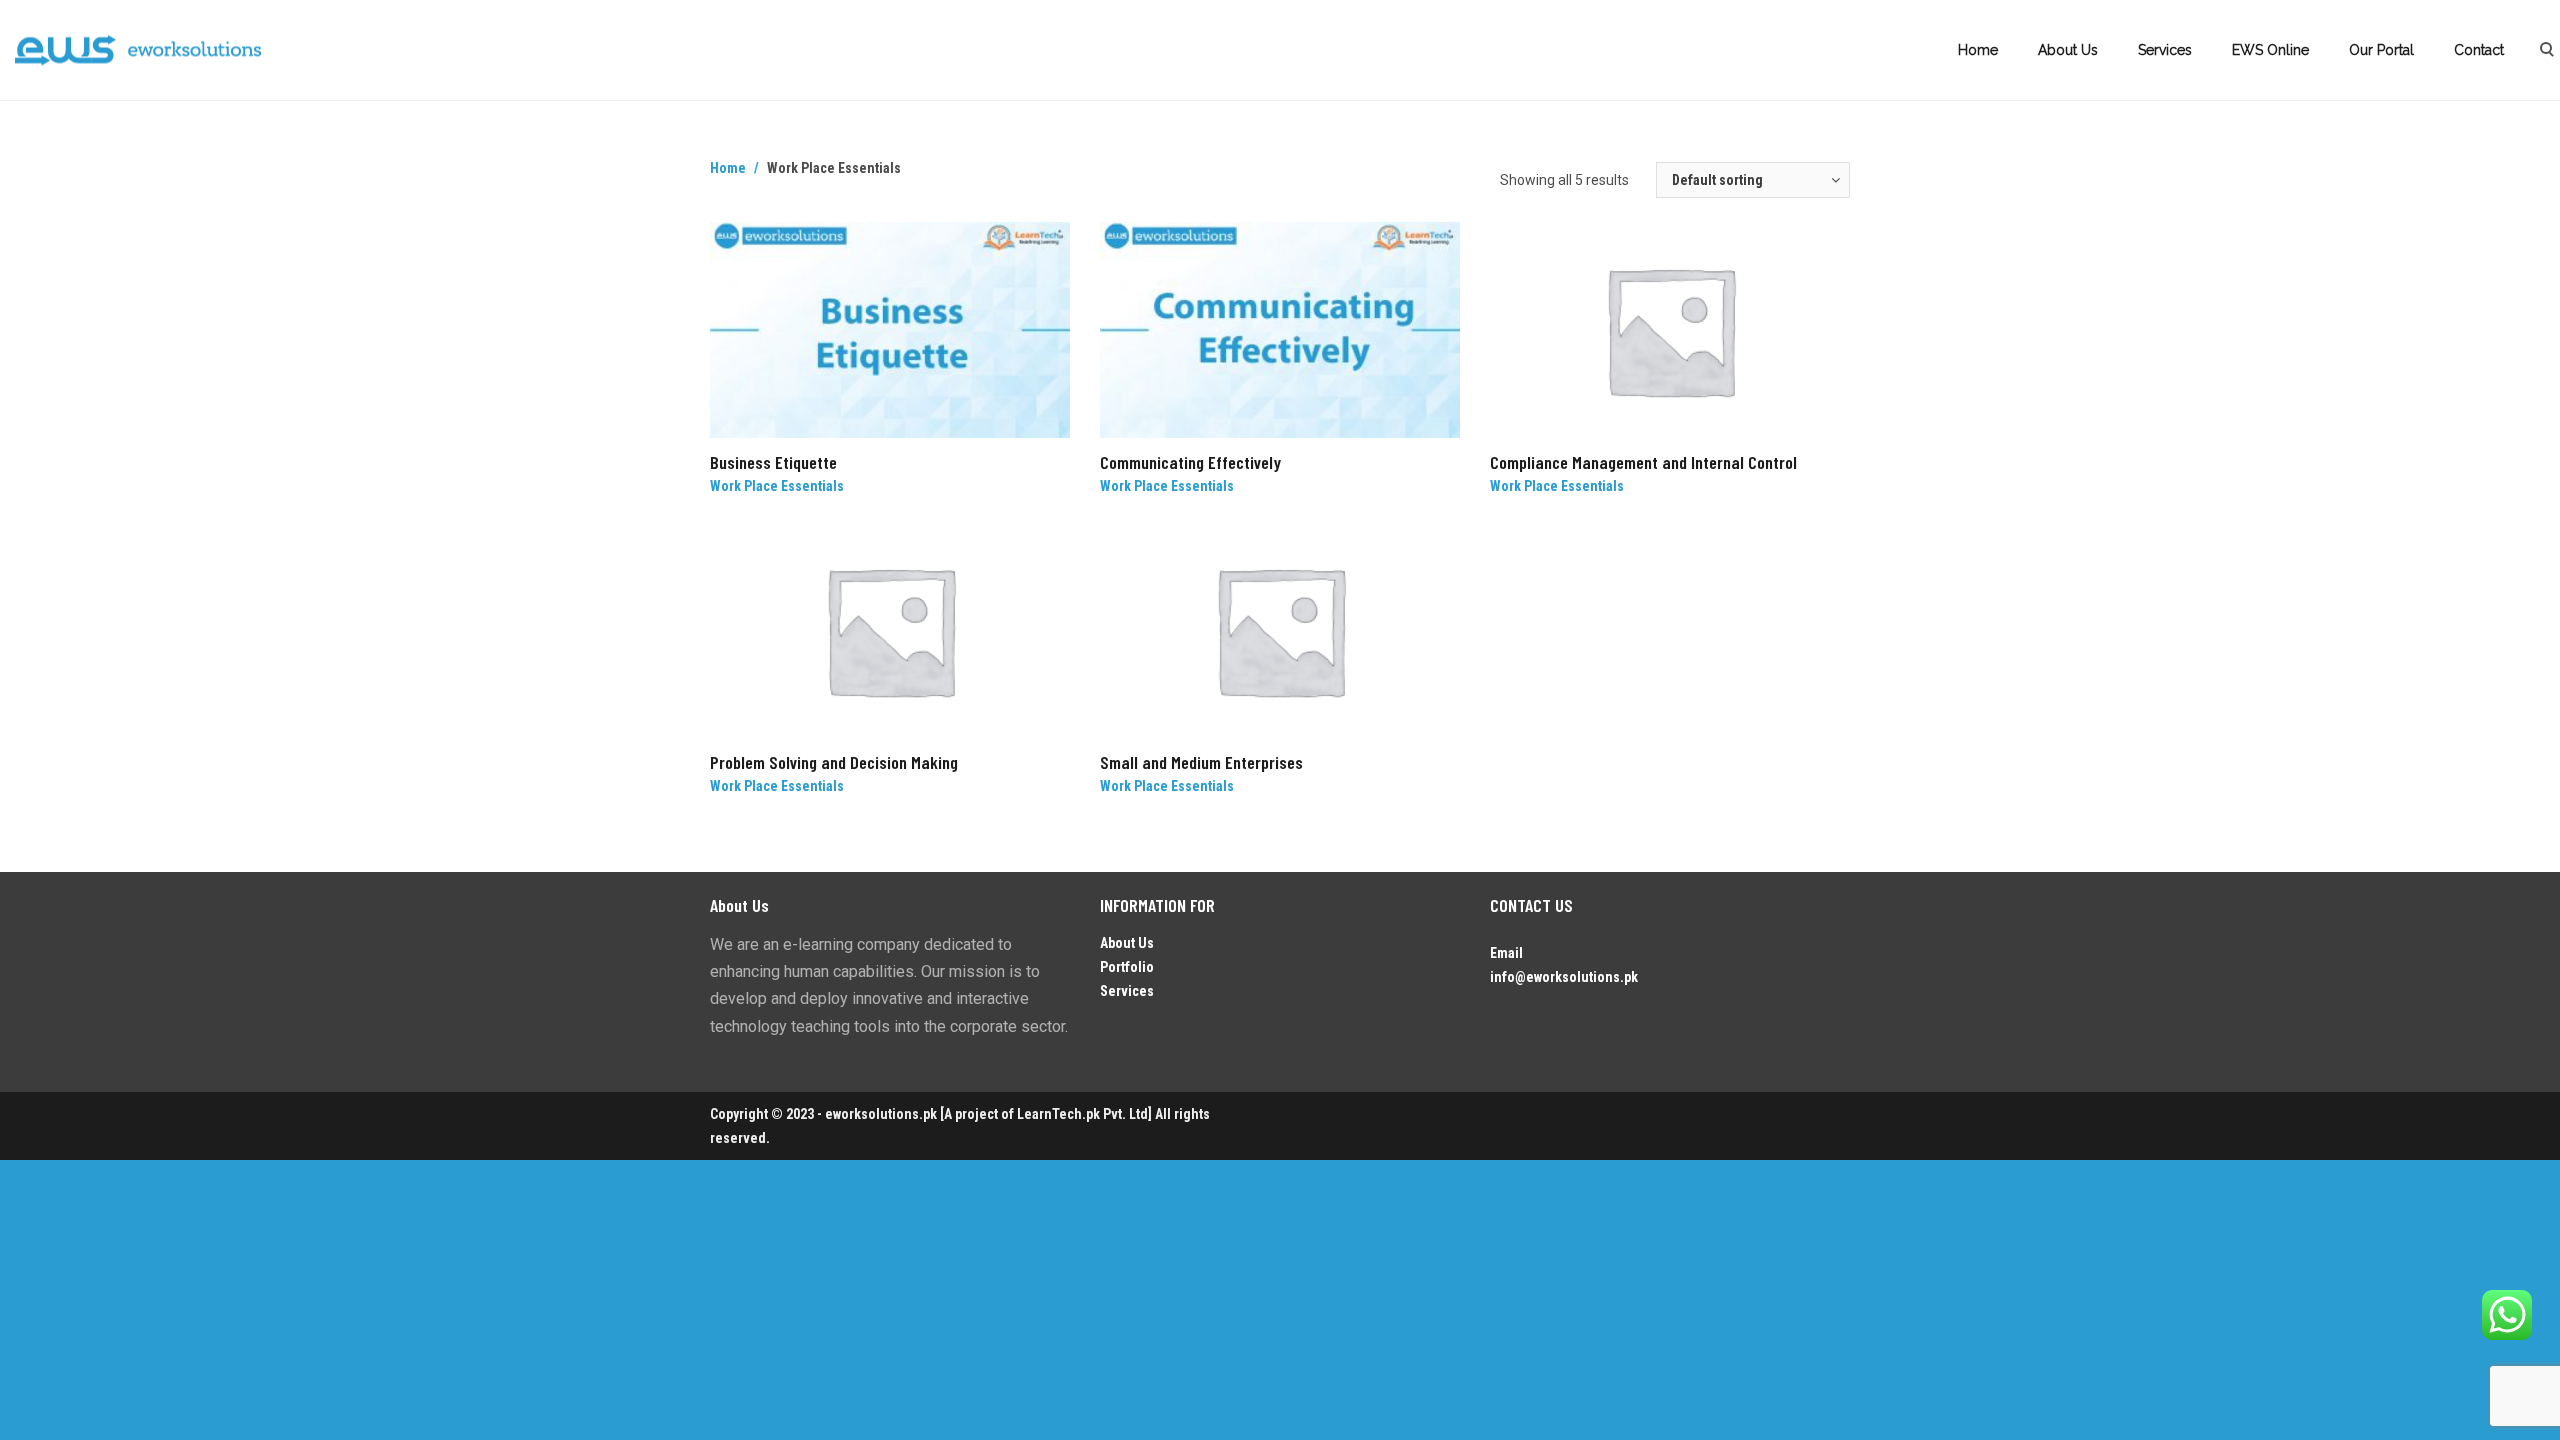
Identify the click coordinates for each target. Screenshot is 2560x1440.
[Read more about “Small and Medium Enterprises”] (1452, 762)
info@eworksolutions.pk (1564, 977)
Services (2165, 50)
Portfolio (1127, 967)
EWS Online (2270, 50)
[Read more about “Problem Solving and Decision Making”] (1062, 762)
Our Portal (2381, 50)
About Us (2068, 50)
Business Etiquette (773, 462)
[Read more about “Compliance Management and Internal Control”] (1842, 462)
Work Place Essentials (777, 486)
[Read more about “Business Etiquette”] (1062, 462)
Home (1978, 50)
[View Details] (890, 330)
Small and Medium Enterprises (1201, 762)
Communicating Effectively (1190, 462)
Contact (2479, 50)
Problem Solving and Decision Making (834, 762)
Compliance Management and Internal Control (1643, 462)
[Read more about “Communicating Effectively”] (1452, 462)
